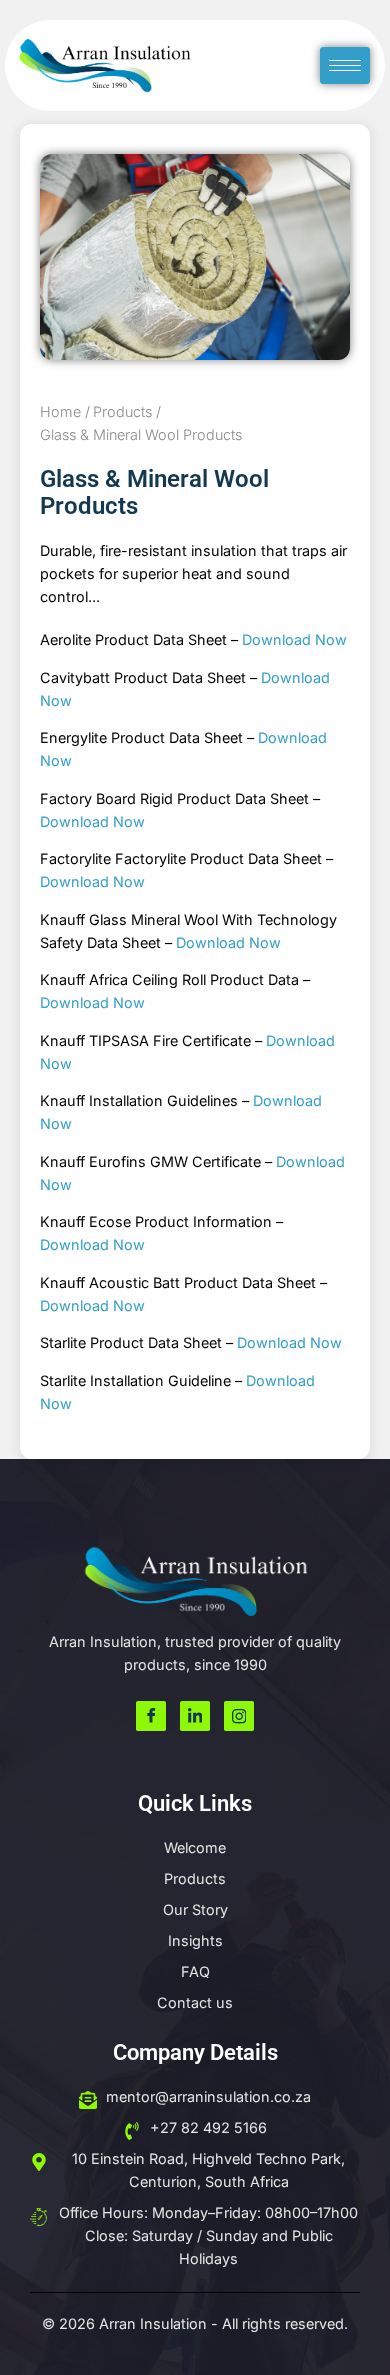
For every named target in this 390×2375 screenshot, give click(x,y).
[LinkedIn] (195, 1716)
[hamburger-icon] (345, 65)
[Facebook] (151, 1716)
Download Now (294, 639)
